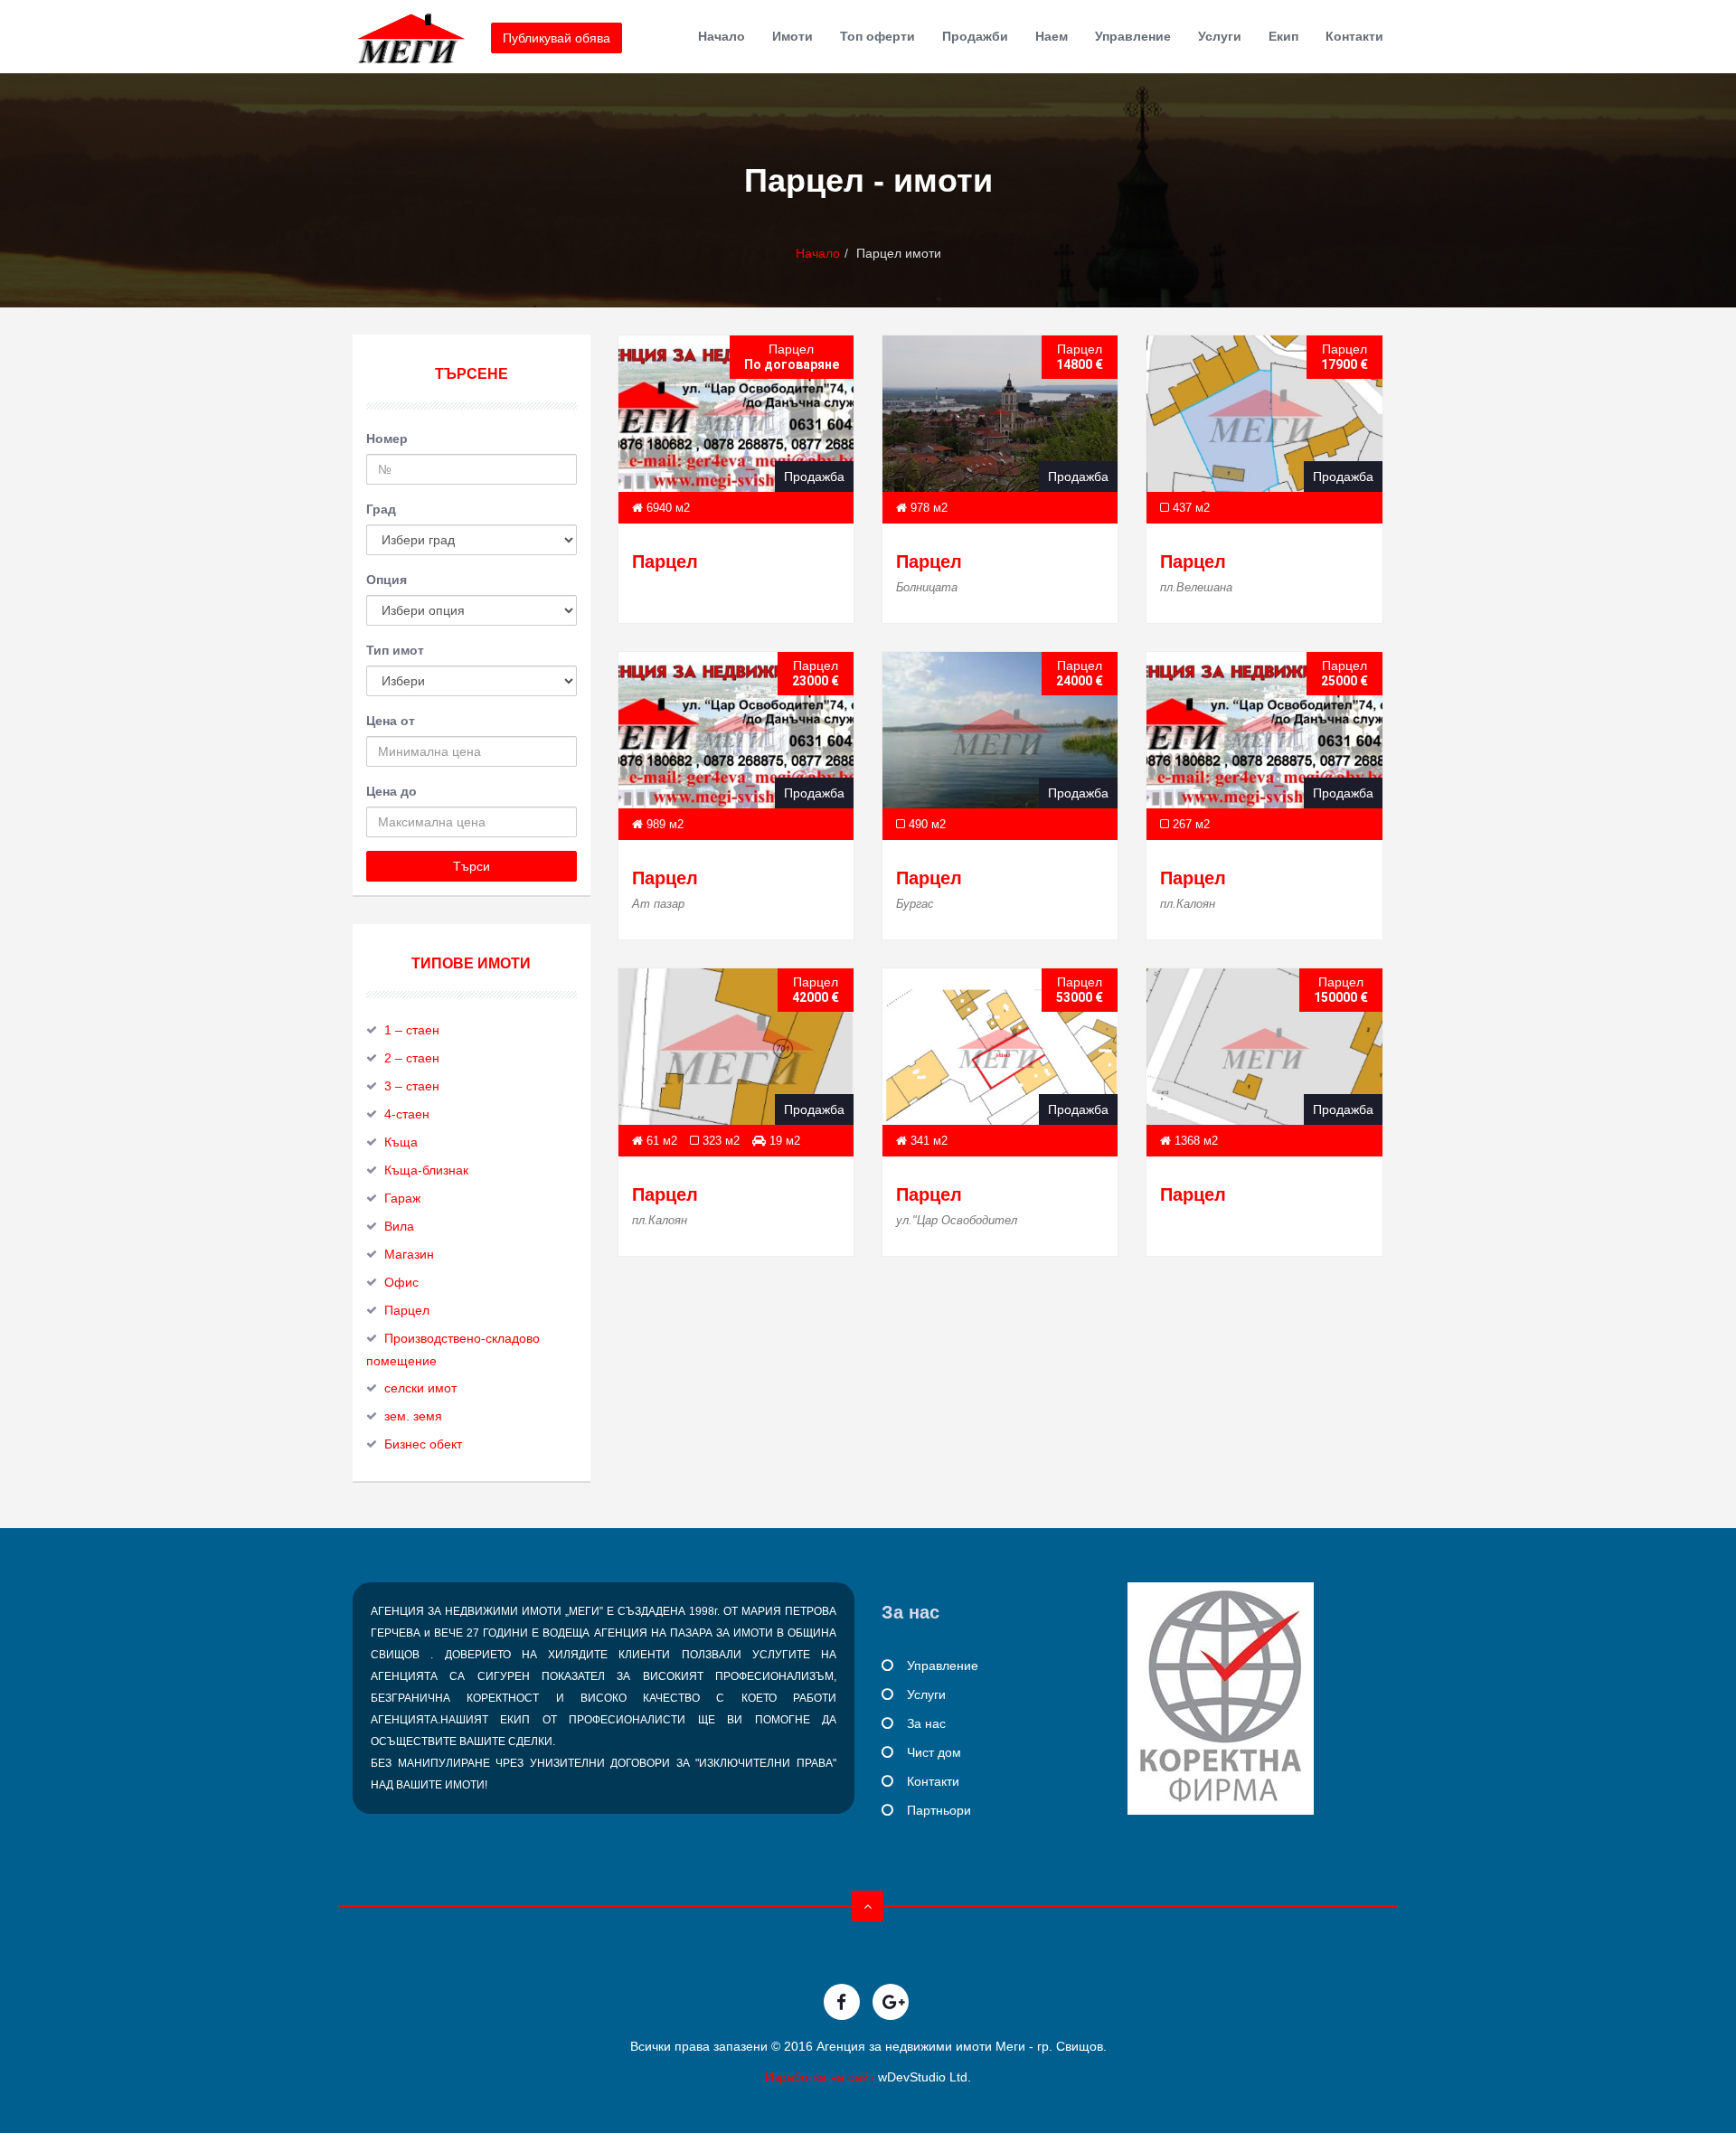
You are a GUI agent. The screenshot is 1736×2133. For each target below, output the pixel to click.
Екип (1283, 36)
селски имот (420, 1388)
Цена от (391, 721)
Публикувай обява (557, 38)
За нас (926, 1723)
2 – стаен (412, 1058)
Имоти (793, 36)
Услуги (1220, 36)
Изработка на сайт (820, 2077)
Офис (401, 1282)
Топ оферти (877, 36)
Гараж (402, 1198)
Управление (1133, 36)
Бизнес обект (423, 1444)
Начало (722, 36)
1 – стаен (412, 1030)
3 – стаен (412, 1086)
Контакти (1354, 36)
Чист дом (934, 1752)
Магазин (409, 1254)
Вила (399, 1226)
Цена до (392, 791)
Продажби (975, 36)
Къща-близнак (426, 1170)
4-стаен (407, 1114)
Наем (1052, 36)
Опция (387, 580)
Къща (401, 1142)
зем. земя (413, 1416)
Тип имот (395, 650)
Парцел (665, 562)
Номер (387, 439)
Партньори (939, 1810)
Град (381, 509)
